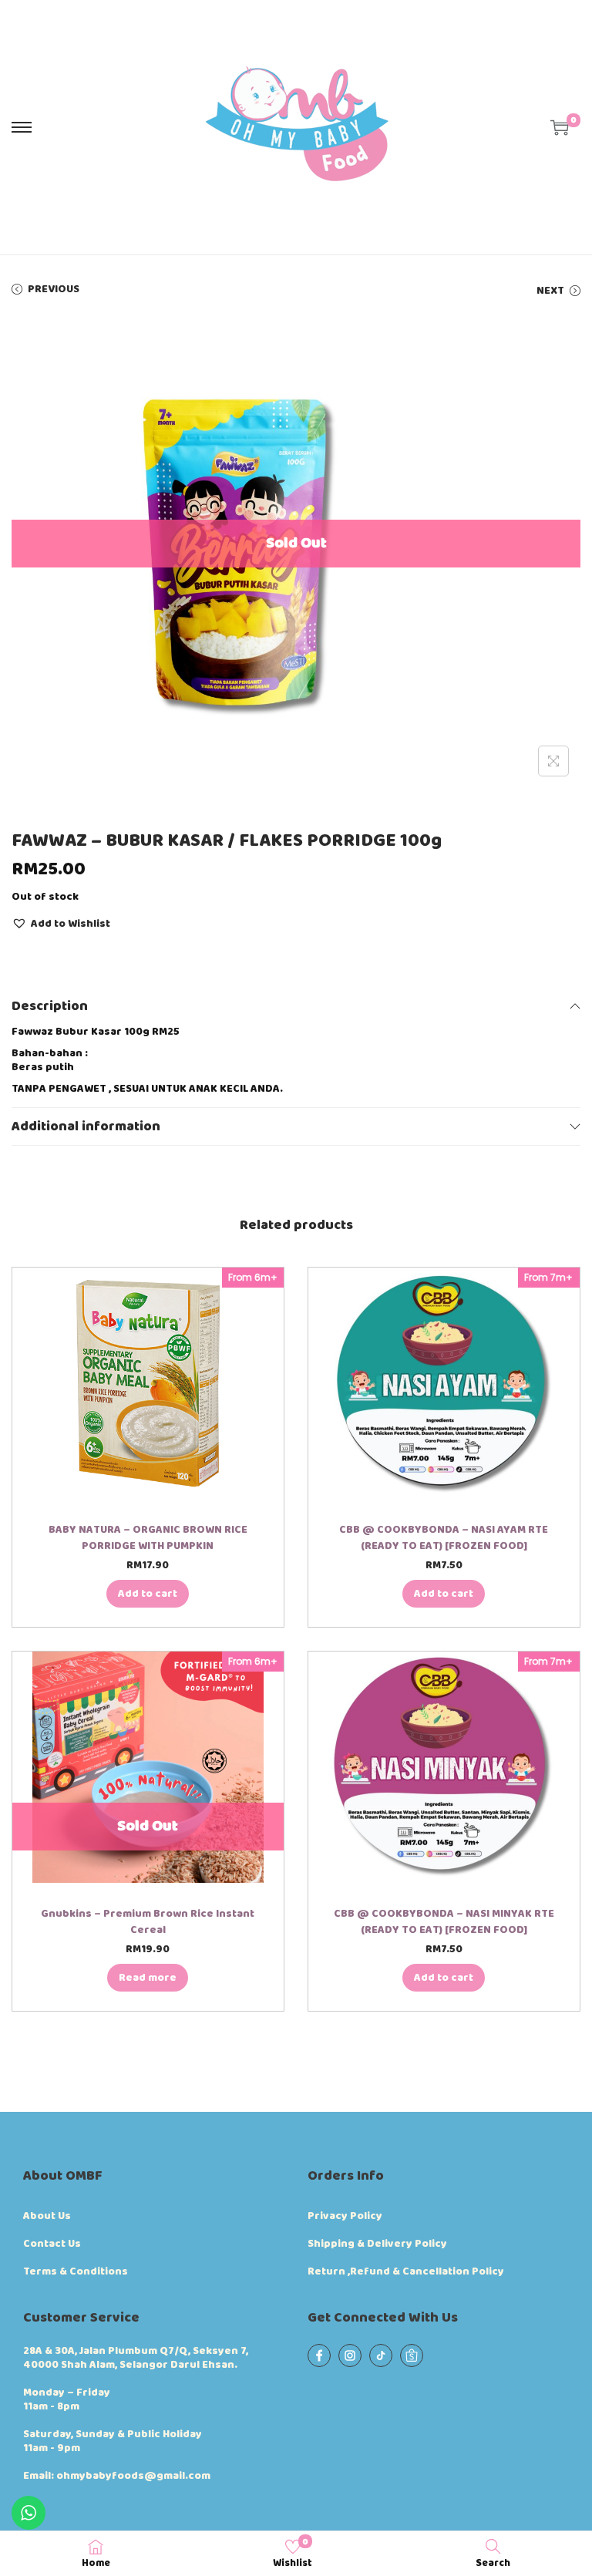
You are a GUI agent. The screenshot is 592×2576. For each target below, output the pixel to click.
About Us (47, 2216)
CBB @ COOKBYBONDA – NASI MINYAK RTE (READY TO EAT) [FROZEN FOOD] (444, 1922)
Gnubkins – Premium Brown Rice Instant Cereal (148, 1922)
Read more (148, 1978)
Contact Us (52, 2244)
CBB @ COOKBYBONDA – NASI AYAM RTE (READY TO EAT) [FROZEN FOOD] (444, 1538)
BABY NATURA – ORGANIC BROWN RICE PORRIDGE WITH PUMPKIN (148, 1538)
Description (50, 1006)
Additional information (86, 1126)
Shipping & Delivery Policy (377, 2244)
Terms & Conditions (76, 2271)
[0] (560, 127)
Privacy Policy (345, 2216)
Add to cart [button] (148, 1594)
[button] (61, 923)
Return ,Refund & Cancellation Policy (406, 2271)
